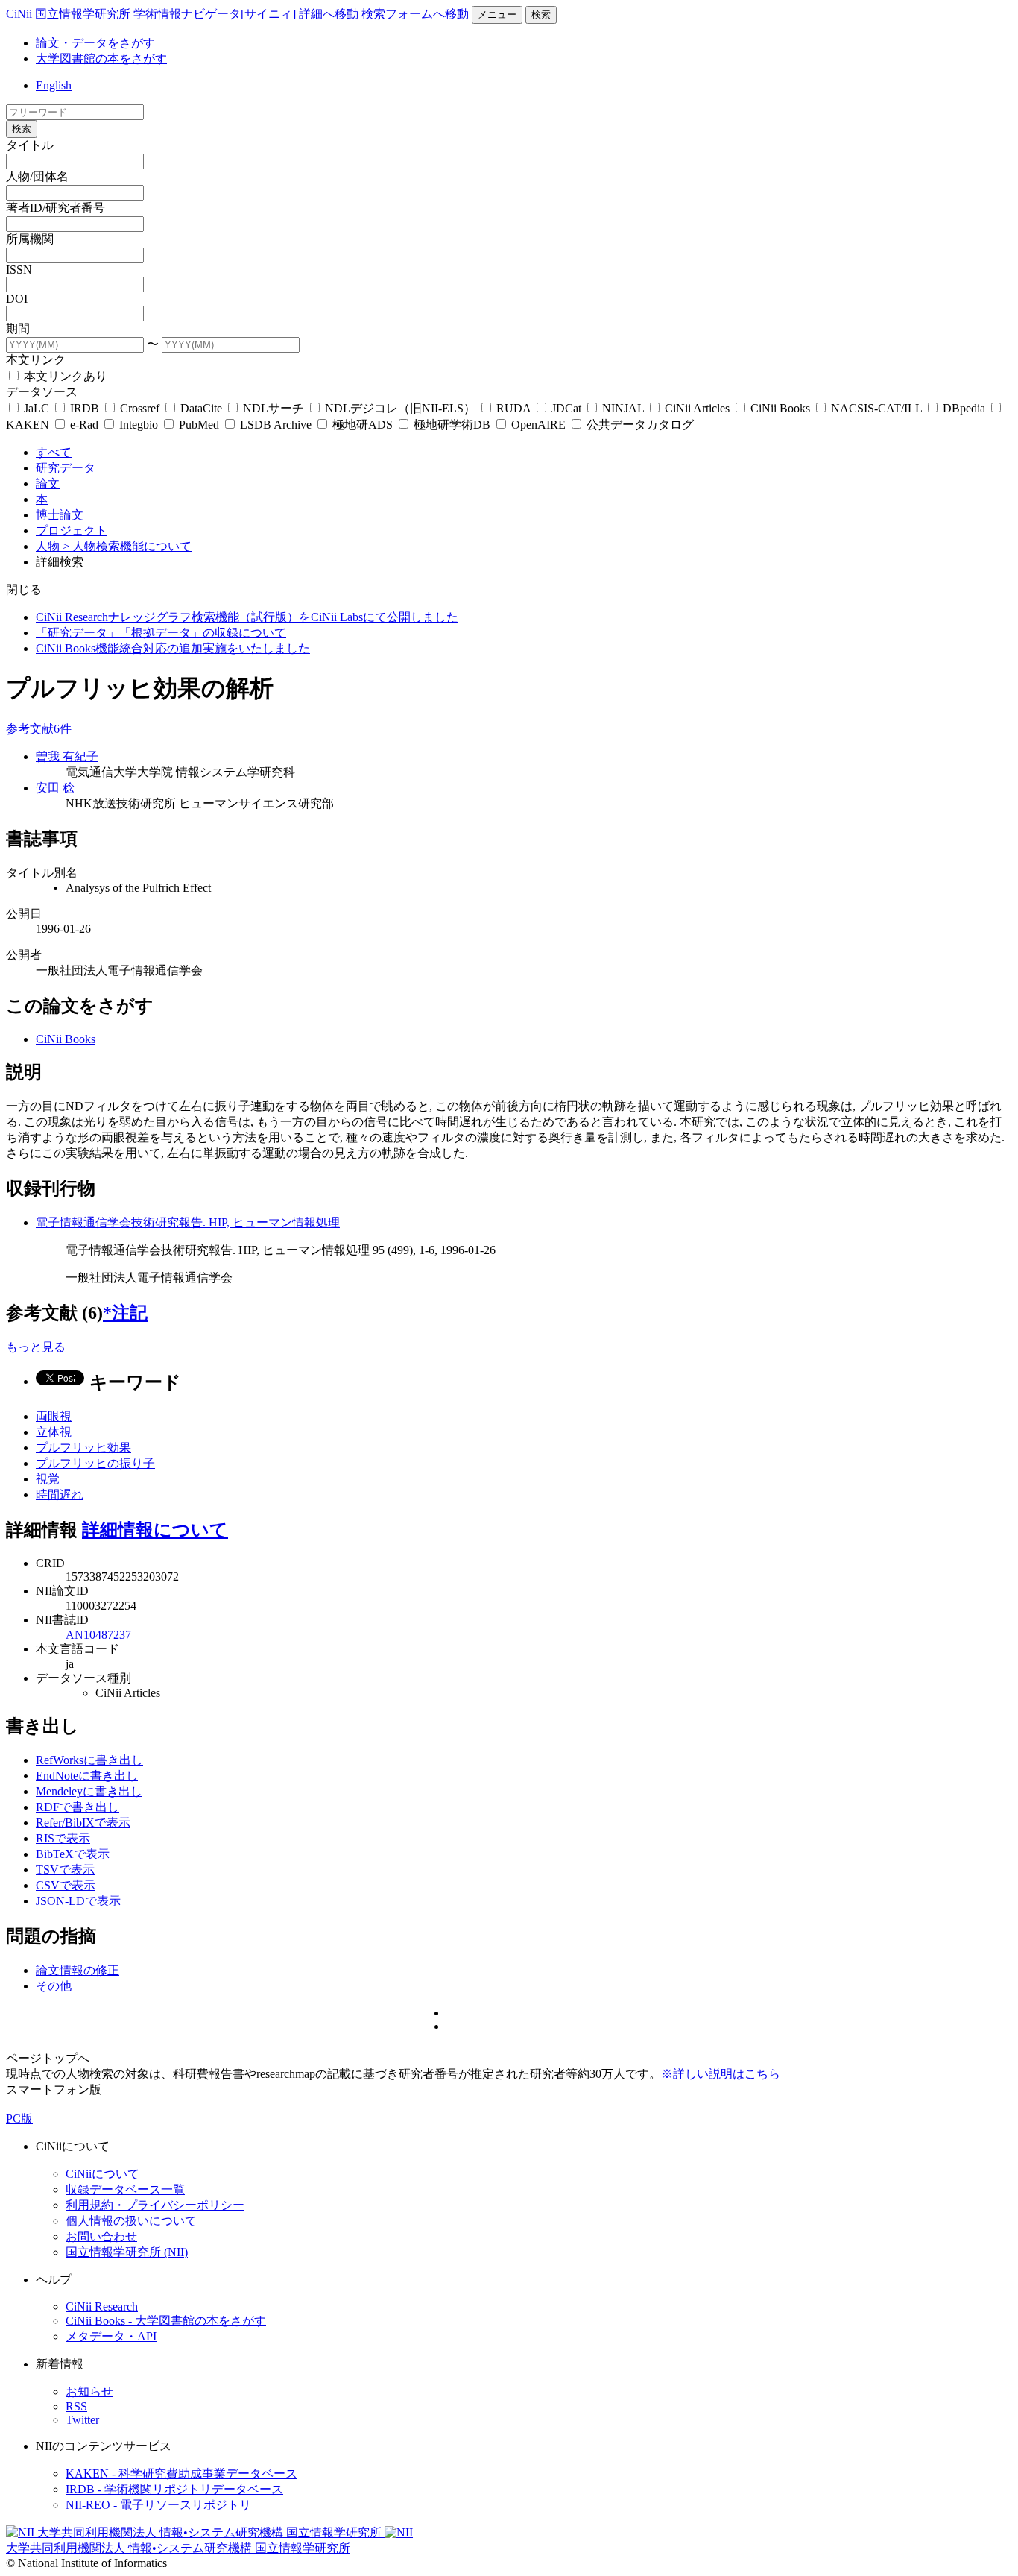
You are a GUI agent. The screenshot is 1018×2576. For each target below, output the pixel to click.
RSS (76, 2406)
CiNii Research (102, 2306)
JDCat (566, 408)
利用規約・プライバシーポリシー (155, 2205)
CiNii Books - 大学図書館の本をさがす (166, 2321)
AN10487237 (98, 1635)
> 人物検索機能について (127, 546)
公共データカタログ (639, 425)
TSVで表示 (65, 1870)
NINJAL (623, 408)
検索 (541, 15)
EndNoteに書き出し (87, 1776)
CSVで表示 (66, 1885)
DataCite (201, 408)
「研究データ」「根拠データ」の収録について (161, 633)
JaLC (37, 408)
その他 (54, 1986)
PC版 (19, 2119)
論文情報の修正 (78, 1970)
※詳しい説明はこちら (721, 2074)
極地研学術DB (452, 425)
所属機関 (30, 239)
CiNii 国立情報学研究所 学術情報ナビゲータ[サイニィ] (151, 14)
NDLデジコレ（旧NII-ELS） (400, 408)
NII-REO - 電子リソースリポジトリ (158, 2505)
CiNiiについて (102, 2174)
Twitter (82, 2420)
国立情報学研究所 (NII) (127, 2252)
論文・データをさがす (95, 43)
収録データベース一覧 (125, 2189)
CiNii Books (780, 408)
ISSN (19, 270)
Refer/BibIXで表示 (83, 1823)
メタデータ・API (111, 2336)
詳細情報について (155, 1530)
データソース (42, 392)
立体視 (54, 1432)
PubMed (199, 425)
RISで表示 (63, 1838)
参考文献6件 (39, 729)
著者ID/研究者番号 (56, 208)
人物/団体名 (37, 176)
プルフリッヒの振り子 (95, 1463)
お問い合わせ (101, 2236)
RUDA (513, 408)
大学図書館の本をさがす (101, 59)
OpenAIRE (538, 425)
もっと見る (36, 1347)
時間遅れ (60, 1495)
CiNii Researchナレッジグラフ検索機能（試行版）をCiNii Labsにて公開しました (247, 617)
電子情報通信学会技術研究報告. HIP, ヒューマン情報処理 (188, 1222)
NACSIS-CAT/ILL (876, 408)
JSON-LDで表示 (78, 1901)
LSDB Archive (276, 425)
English (54, 85)
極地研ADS (363, 425)
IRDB (85, 408)
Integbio (139, 425)
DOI (17, 299)
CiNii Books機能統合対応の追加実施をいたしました (173, 648)
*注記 (125, 1313)
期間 (18, 328)
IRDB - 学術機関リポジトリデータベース (174, 2489)
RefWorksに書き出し (89, 1760)
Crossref (140, 408)
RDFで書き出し (78, 1807)
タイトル (30, 145)
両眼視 (54, 1416)
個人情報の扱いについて (131, 2221)
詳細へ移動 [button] (329, 14)
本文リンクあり (64, 376)
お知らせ (89, 2391)
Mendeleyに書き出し (89, 1791)
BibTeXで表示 (73, 1854)
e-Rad (84, 425)
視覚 (48, 1479)
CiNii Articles (697, 408)
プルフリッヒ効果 (83, 1448)
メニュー (497, 15)
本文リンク (36, 360)
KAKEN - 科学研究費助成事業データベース (181, 2473)
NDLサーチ (274, 408)
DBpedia (964, 408)
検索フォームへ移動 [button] (415, 14)
